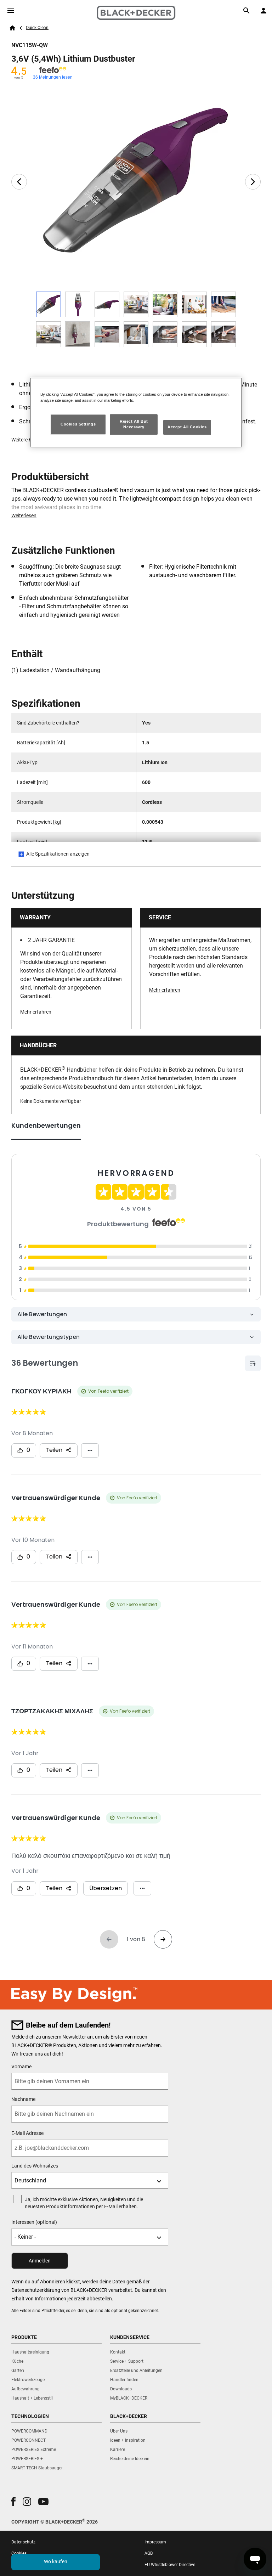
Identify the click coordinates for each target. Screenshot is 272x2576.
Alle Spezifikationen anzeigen (58, 854)
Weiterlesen (24, 515)
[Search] (246, 11)
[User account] (263, 11)
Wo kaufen (56, 2561)
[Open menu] (11, 11)
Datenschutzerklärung (36, 2290)
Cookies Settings (78, 424)
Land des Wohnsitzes (35, 2166)
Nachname (23, 2099)
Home (12, 28)
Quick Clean (37, 28)
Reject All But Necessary (134, 424)
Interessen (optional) (34, 2222)
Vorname (21, 2067)
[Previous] (19, 182)
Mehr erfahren (36, 1012)
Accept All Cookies (187, 427)
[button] (13, 2501)
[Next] (253, 182)
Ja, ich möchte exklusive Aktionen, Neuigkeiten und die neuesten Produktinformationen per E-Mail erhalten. (84, 2203)
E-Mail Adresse (27, 2133)
